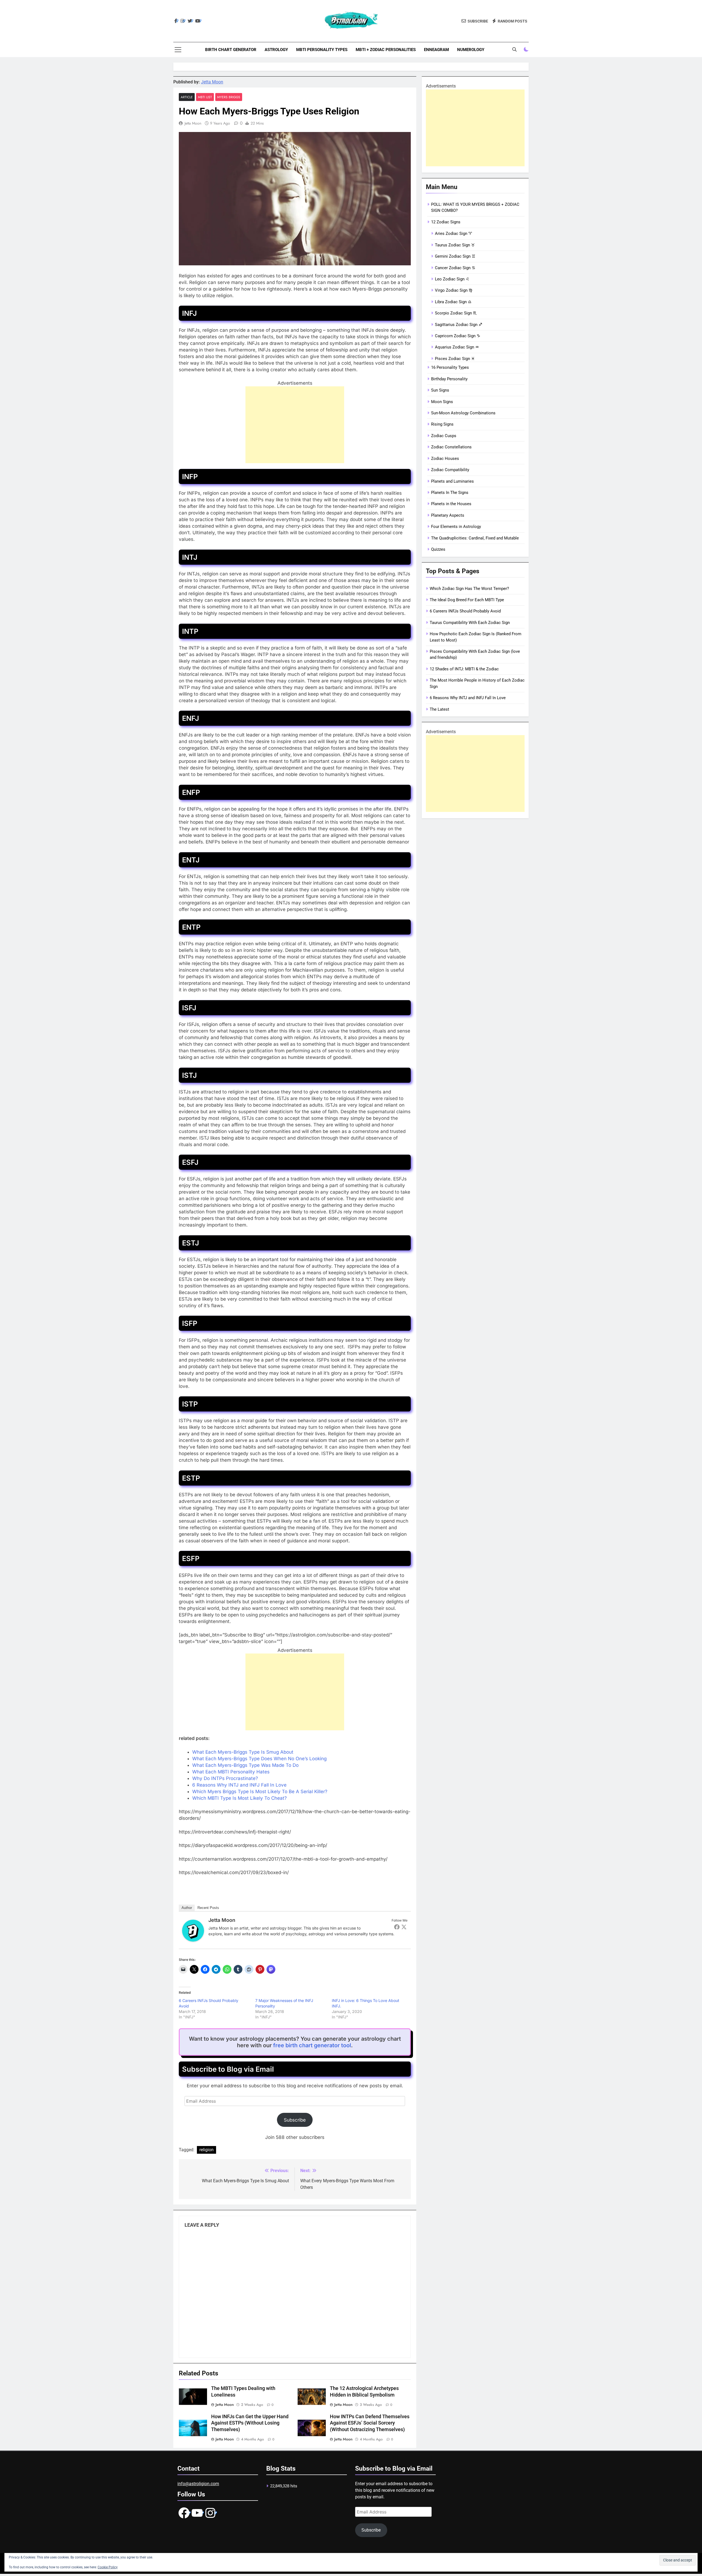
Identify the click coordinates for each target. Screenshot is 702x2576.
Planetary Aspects (448, 515)
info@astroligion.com (198, 2484)
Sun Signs (440, 390)
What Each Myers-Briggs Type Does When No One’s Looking (259, 1759)
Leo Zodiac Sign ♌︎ (452, 279)
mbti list (205, 97)
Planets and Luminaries (452, 481)
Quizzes (438, 549)
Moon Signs (442, 402)
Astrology (276, 50)
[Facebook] (397, 1927)
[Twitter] (404, 1927)
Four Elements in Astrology (456, 527)
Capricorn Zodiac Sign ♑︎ (458, 336)
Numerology (471, 50)
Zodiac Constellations (451, 447)
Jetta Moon (212, 82)
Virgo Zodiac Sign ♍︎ (454, 290)
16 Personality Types (450, 367)
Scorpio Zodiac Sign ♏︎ (456, 313)
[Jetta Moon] (193, 1940)
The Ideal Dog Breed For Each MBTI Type (467, 600)
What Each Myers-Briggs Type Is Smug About (243, 1752)
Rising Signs (442, 424)
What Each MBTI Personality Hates (231, 1772)
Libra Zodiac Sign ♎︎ (453, 302)
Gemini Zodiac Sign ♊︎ (455, 256)
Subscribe (295, 2120)
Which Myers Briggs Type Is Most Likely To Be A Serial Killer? (260, 1792)
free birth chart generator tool (312, 2045)
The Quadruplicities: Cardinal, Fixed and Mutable (475, 538)
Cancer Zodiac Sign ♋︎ (455, 268)
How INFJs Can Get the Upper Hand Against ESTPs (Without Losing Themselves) (250, 2423)
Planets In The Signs (450, 493)
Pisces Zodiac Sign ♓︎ (455, 359)
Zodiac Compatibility (450, 470)
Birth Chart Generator (231, 50)
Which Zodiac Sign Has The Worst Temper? (469, 589)
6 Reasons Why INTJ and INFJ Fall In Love (239, 1785)
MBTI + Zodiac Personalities (386, 50)
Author (187, 1908)
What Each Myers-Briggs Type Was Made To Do (245, 1765)
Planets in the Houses (451, 504)
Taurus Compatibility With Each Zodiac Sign (470, 623)
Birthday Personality (449, 379)
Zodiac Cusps (444, 436)
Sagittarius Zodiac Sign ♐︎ (458, 325)
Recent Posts (208, 1908)
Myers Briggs (229, 97)
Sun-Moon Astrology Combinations (463, 413)
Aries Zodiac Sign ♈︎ (453, 234)
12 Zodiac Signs (446, 222)
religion (206, 2150)
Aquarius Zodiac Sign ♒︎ (457, 347)
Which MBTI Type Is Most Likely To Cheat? (240, 1798)
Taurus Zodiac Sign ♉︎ (455, 245)
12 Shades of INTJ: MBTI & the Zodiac (464, 669)
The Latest (439, 709)
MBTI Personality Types (322, 50)
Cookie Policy (108, 2567)
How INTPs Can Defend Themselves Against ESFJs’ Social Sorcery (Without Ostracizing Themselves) (370, 2423)
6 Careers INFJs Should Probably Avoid (465, 611)
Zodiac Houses (445, 459)
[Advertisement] (295, 425)
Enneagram (436, 50)
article (187, 97)
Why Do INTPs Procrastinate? (225, 1778)
